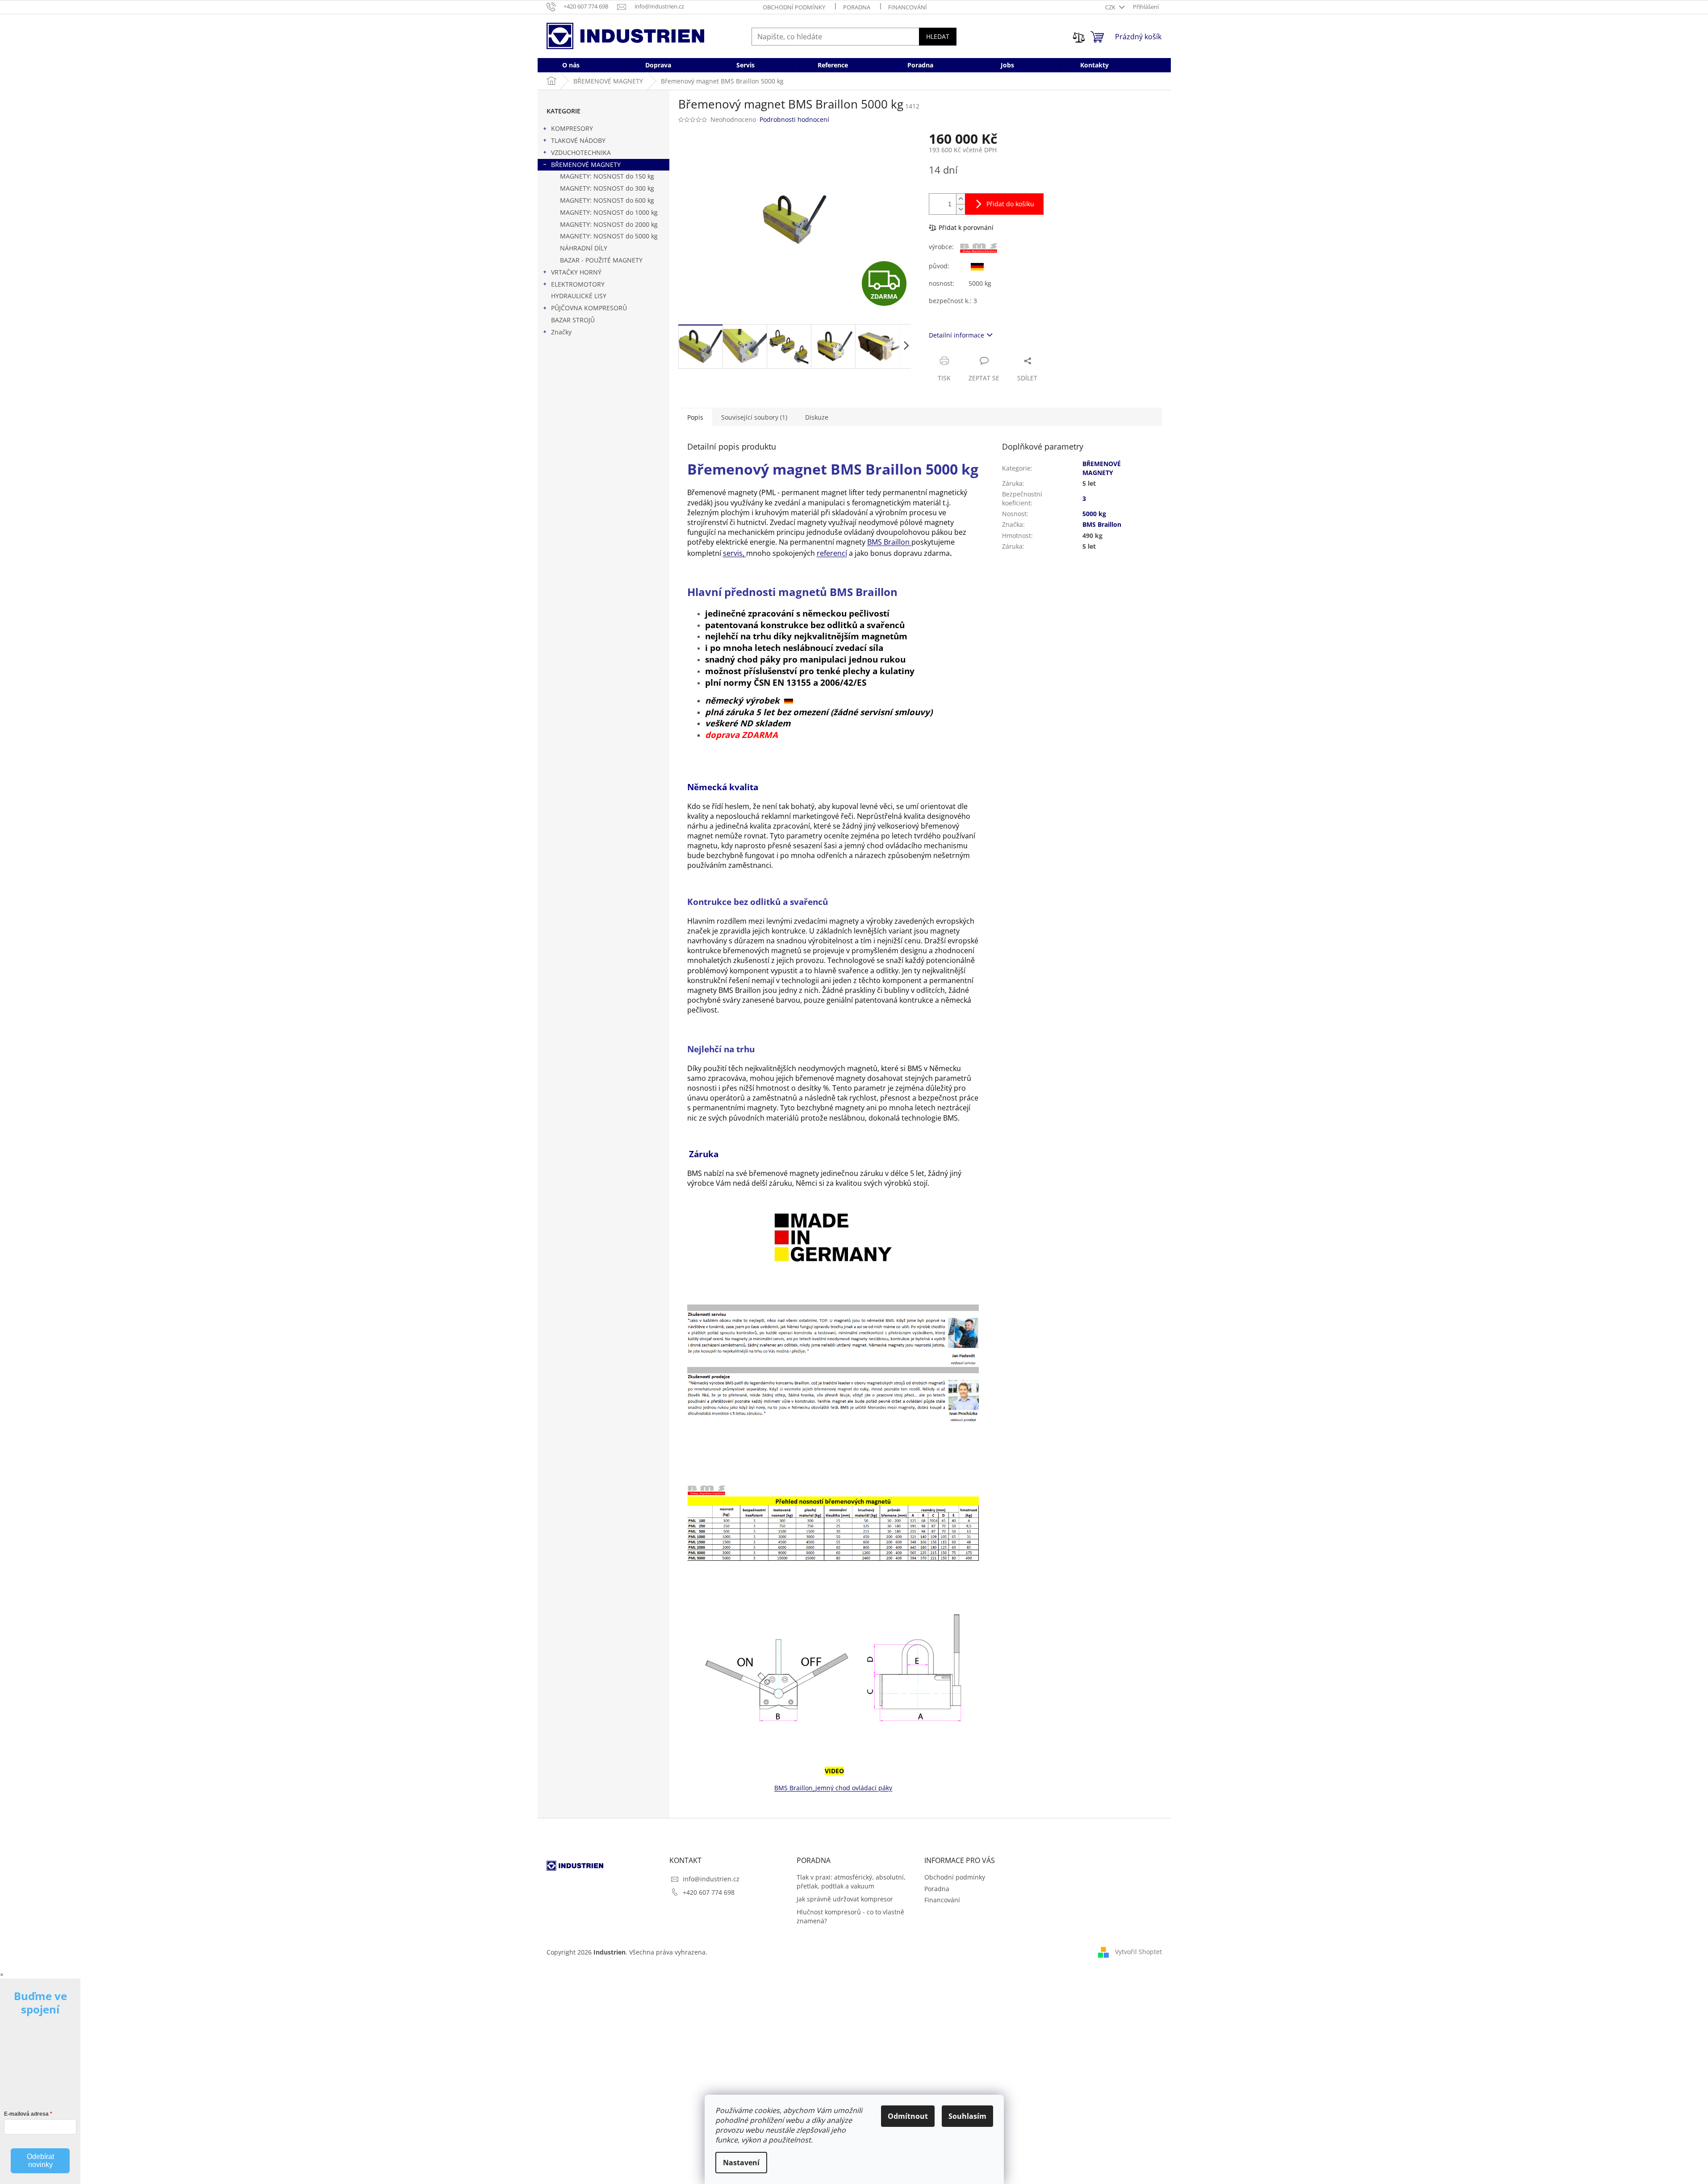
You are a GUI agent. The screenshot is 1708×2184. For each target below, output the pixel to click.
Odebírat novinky (40, 2161)
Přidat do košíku (1010, 204)
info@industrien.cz (711, 1879)
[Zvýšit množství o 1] (960, 199)
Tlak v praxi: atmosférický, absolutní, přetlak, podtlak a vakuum (851, 1881)
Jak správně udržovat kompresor (845, 1899)
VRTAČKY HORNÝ (576, 272)
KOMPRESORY (572, 128)
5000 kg (1094, 514)
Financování (908, 7)
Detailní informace (956, 335)
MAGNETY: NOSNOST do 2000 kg (609, 224)
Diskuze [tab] (817, 417)
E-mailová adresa (26, 2114)
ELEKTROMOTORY (578, 284)
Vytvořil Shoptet (1138, 1951)
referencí (832, 553)
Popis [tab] (695, 417)
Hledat (938, 36)
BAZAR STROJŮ (573, 320)
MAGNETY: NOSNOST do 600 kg (607, 200)
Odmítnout (908, 2116)
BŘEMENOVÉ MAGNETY (586, 165)
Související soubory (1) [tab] (754, 417)
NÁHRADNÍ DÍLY (584, 248)
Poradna (857, 7)
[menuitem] (571, 65)
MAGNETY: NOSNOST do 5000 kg (609, 236)
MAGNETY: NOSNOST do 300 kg (607, 188)
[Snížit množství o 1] (960, 209)
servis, (735, 553)
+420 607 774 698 (709, 1892)
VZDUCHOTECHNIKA (581, 152)
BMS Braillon (889, 542)
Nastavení (741, 2163)
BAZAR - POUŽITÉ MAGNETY (601, 260)
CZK (1111, 7)
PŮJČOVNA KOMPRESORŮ (589, 308)
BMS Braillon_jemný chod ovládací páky (833, 1788)
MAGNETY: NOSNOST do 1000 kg (609, 212)
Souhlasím (967, 2116)
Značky (561, 332)
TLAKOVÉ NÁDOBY (578, 140)
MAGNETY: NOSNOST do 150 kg (607, 176)
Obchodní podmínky (794, 7)
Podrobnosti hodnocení (794, 119)
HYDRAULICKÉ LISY (579, 296)
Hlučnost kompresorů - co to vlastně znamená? (850, 1916)
